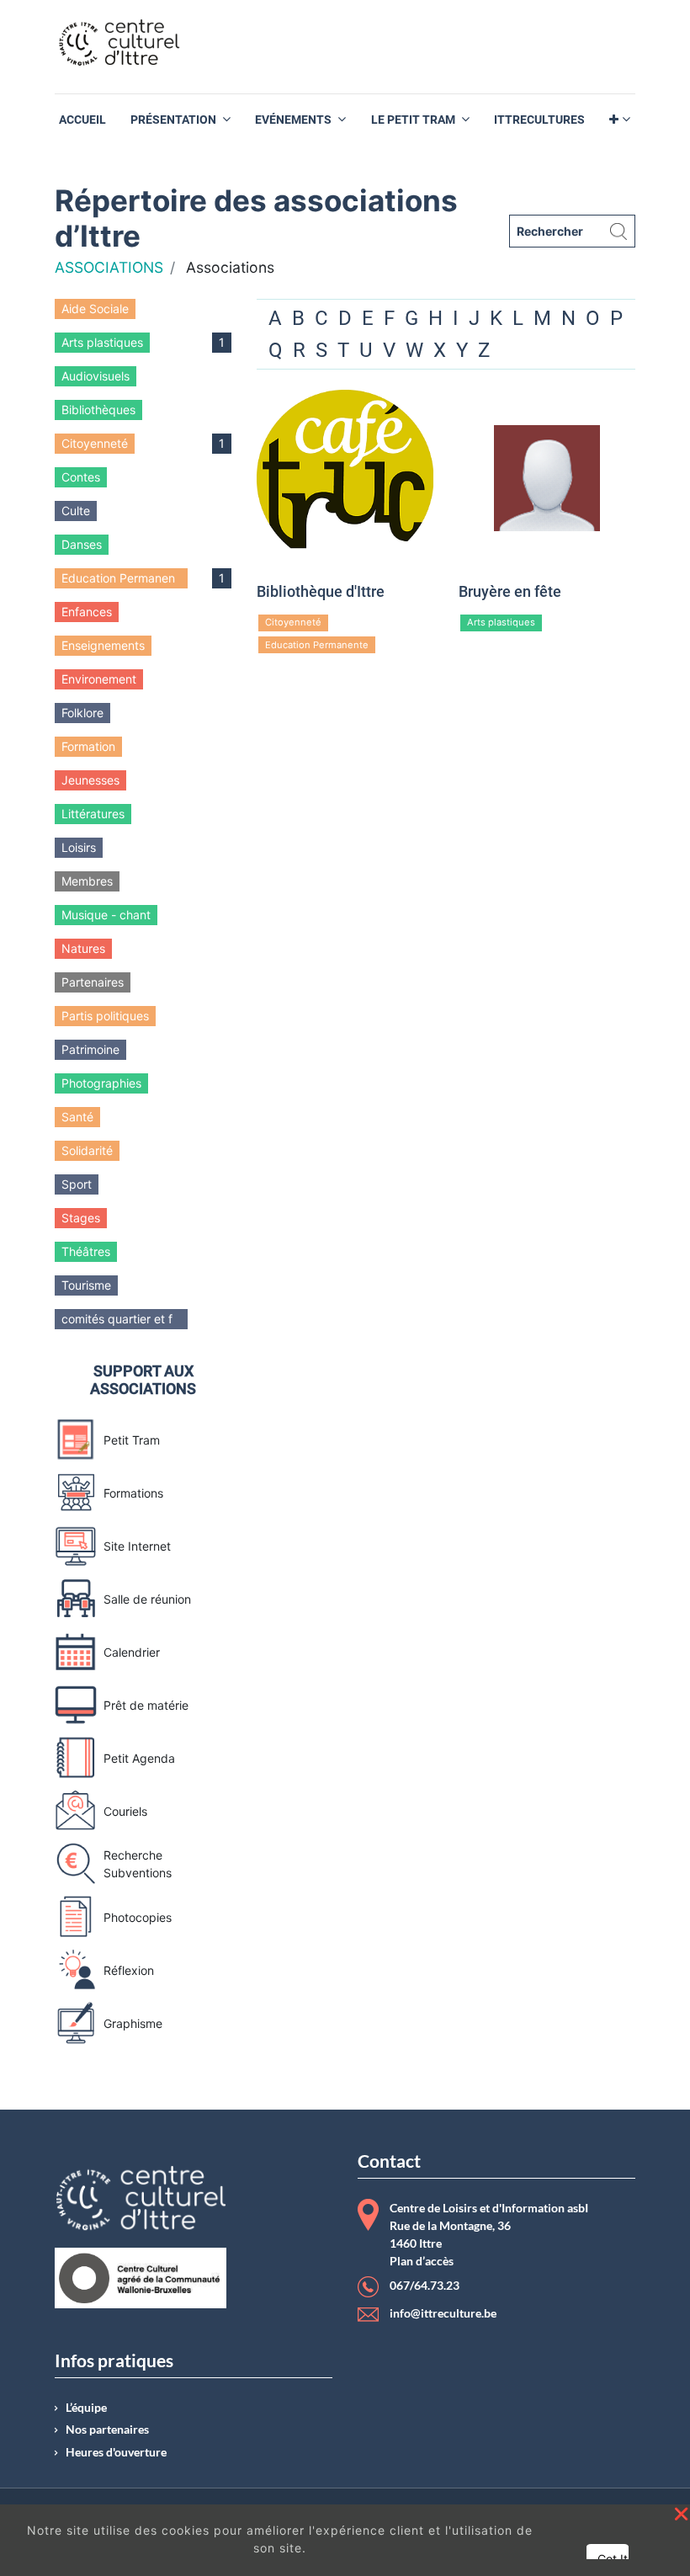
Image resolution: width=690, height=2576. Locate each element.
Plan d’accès (422, 2261)
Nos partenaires (107, 2430)
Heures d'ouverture (116, 2452)
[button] (620, 120)
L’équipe (86, 2408)
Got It (613, 2559)
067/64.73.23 (425, 2286)
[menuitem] (82, 120)
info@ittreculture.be (443, 2313)
